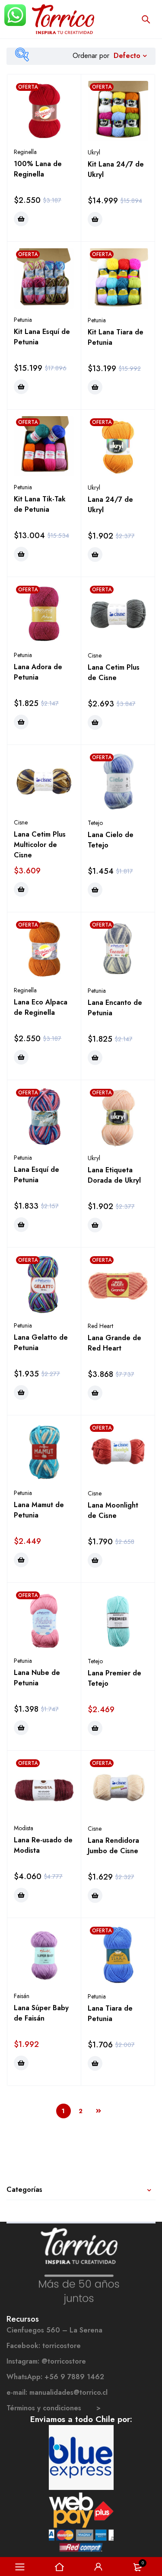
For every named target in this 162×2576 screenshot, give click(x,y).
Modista (24, 1828)
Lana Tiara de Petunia (110, 2013)
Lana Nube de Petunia (37, 1678)
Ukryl (94, 152)
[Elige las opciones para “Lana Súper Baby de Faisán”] (21, 2063)
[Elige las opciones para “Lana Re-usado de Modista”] (21, 1895)
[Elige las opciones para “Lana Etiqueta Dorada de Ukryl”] (95, 1225)
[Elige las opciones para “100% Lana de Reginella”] (21, 219)
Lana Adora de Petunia (38, 672)
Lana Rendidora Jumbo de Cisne (113, 1846)
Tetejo (95, 823)
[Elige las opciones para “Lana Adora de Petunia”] (21, 722)
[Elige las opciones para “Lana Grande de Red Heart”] (95, 1393)
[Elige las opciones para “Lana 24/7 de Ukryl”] (95, 555)
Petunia (23, 320)
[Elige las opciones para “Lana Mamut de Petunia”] (21, 1560)
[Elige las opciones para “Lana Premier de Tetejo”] (95, 1728)
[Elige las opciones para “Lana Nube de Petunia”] (21, 1728)
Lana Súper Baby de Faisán (41, 2013)
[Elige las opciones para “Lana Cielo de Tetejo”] (95, 890)
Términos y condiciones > (54, 2408)
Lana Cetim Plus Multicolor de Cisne (40, 845)
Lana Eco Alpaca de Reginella (41, 1007)
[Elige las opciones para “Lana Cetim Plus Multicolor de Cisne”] (21, 889)
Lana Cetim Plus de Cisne (114, 672)
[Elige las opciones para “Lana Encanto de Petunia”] (95, 1058)
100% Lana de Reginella (38, 169)
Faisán (22, 1996)
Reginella (25, 152)
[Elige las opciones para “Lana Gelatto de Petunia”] (21, 1392)
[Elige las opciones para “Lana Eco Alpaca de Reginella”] (21, 1057)
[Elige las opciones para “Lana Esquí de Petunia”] (21, 1225)
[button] (95, 219)
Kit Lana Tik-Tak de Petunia (40, 504)
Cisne (95, 655)
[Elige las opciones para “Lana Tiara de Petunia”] (95, 2063)
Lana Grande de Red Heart (114, 1343)
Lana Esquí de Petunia (37, 1175)
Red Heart (100, 1326)
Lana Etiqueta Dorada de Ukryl (114, 1175)
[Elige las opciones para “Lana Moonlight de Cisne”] (95, 1560)
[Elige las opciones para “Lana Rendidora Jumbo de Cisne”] (95, 1896)
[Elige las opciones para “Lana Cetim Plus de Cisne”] (95, 722)
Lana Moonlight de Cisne (113, 1510)
